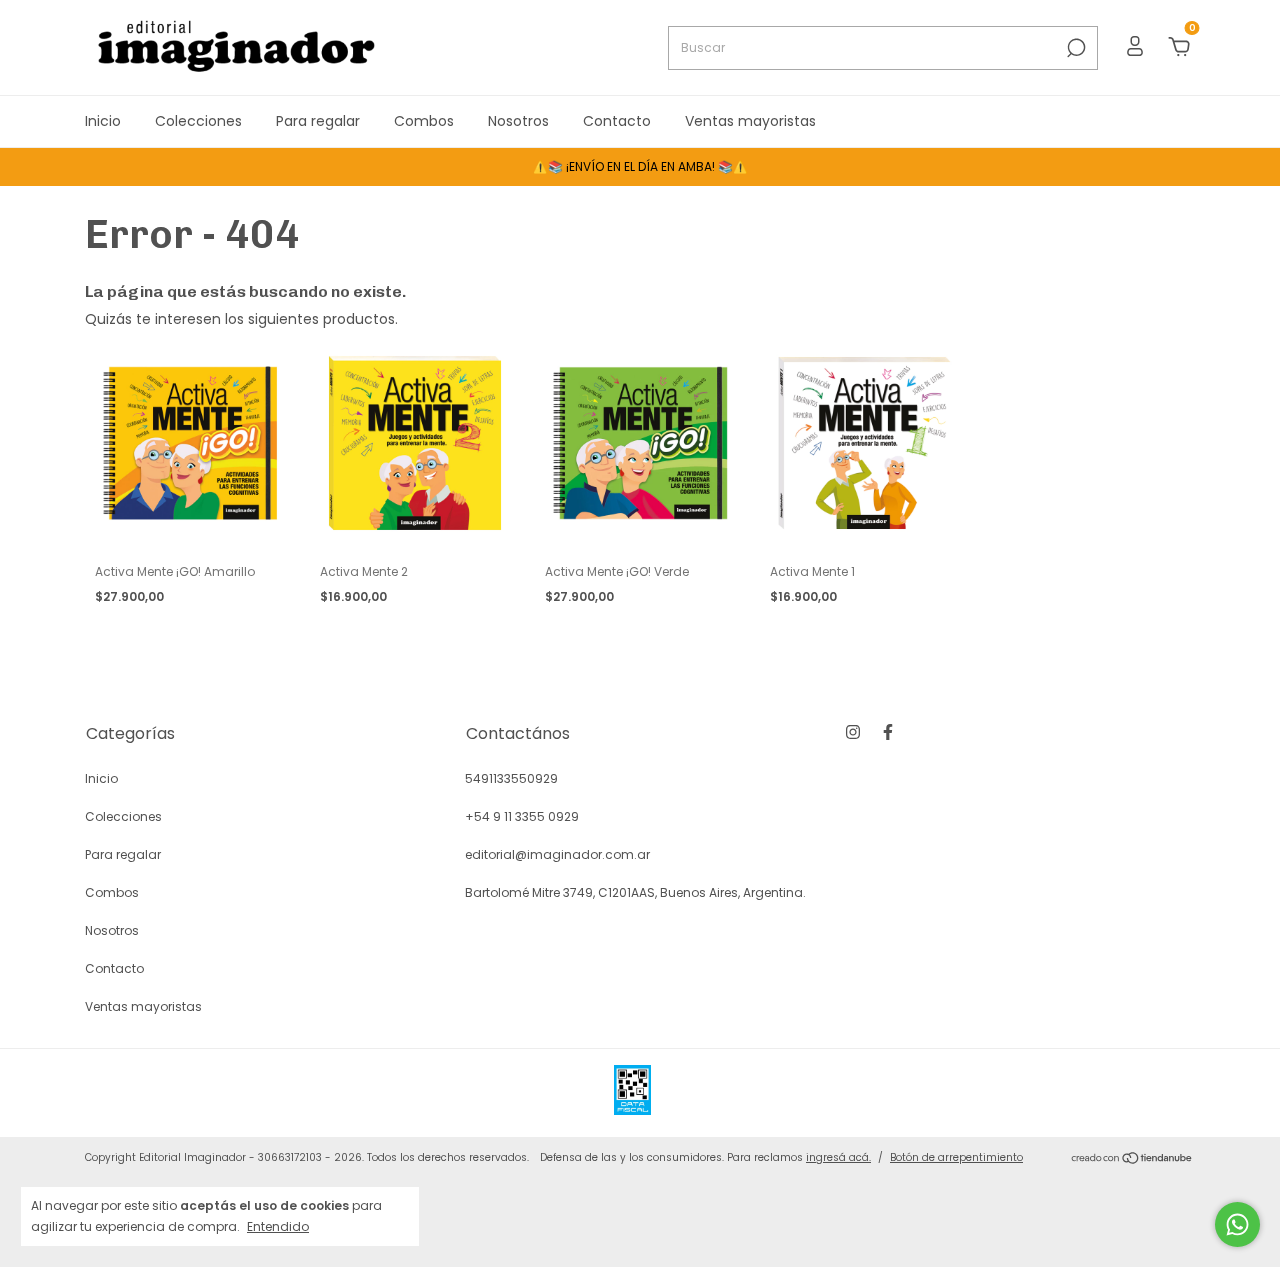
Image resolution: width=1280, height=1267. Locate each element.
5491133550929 (511, 778)
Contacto (617, 121)
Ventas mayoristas (750, 121)
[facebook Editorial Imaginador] (888, 732)
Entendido (278, 1226)
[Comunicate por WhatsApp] (1237, 1224)
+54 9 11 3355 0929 (522, 816)
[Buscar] (1074, 48)
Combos (424, 121)
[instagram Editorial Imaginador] (853, 732)
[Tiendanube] (1132, 1160)
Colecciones (198, 121)
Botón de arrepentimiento (956, 1157)
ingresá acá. (838, 1157)
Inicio (103, 121)
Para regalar (318, 121)
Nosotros (518, 121)
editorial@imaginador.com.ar (557, 854)
